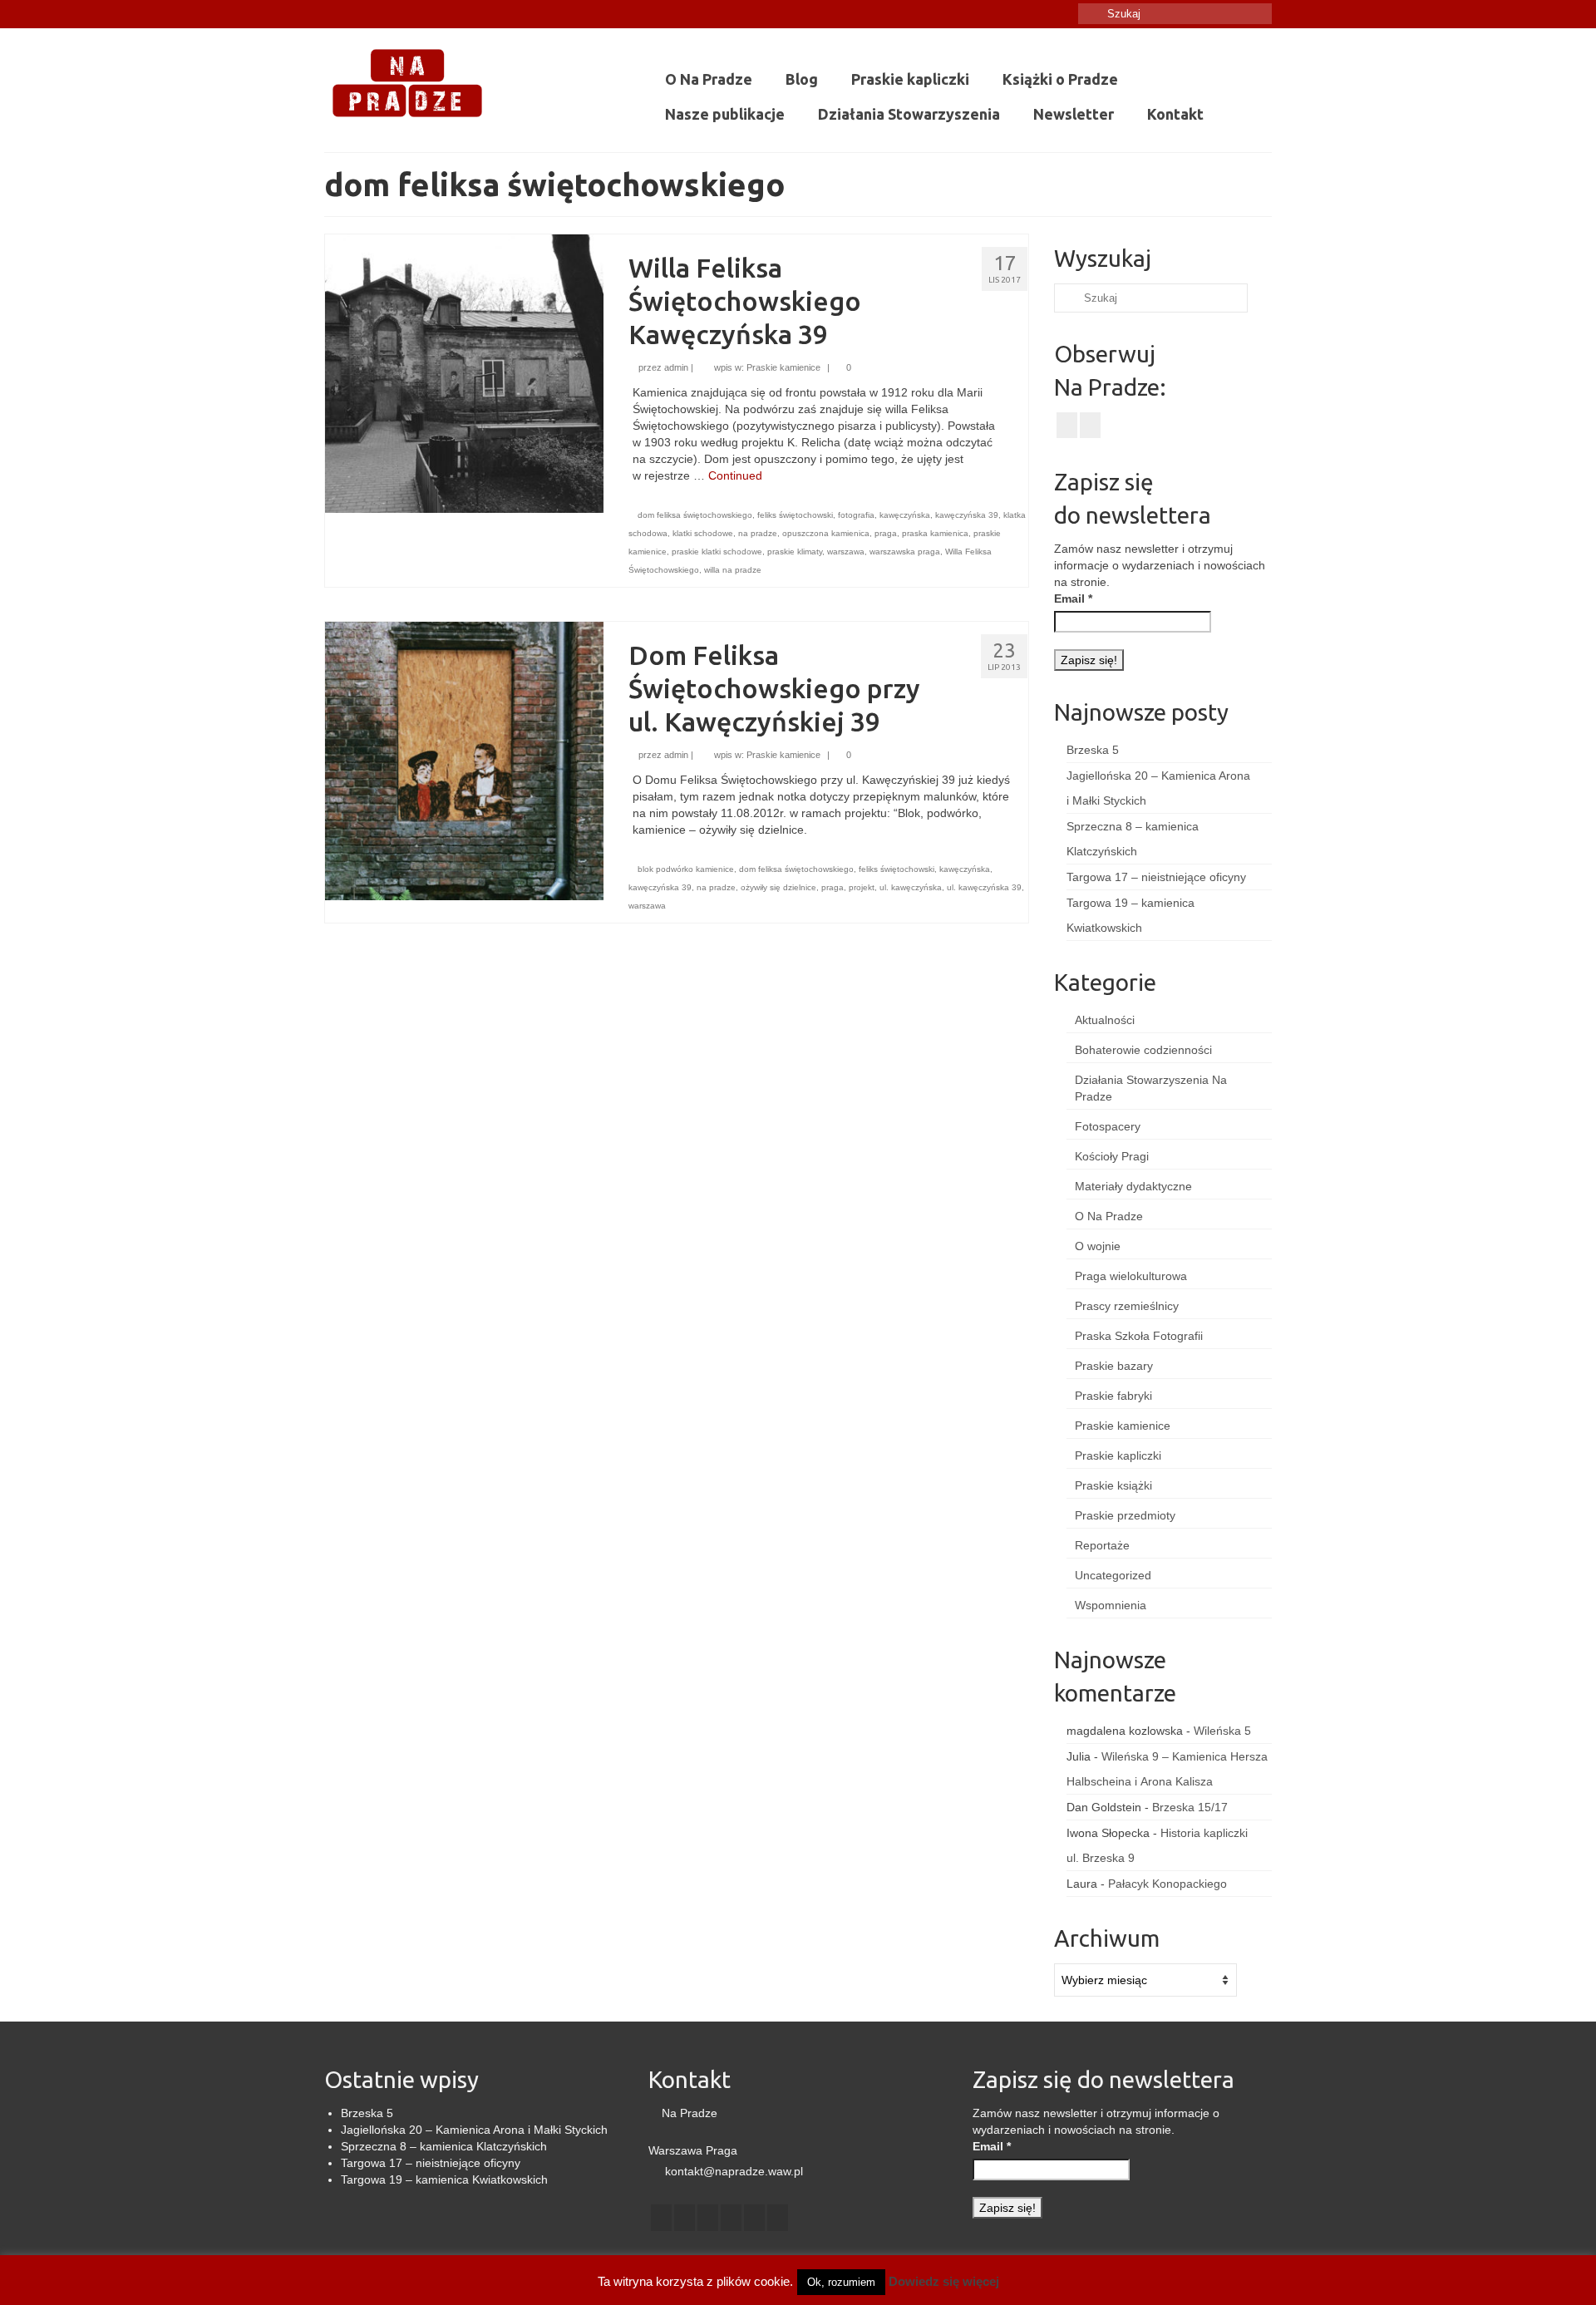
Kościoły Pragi (1112, 1156)
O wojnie (1098, 1246)
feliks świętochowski (795, 515)
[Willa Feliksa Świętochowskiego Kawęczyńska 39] (464, 372)
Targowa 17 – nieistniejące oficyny (1156, 877)
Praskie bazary (1114, 1366)
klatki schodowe (703, 533)
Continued (735, 475)
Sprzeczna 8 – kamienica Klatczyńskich (444, 2146)
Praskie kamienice (783, 367)
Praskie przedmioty (1125, 1515)
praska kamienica (935, 533)
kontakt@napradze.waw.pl (732, 2171)
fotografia (856, 515)
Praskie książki (1113, 1485)
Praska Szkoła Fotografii (1139, 1336)
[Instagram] (360, 14)
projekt (862, 887)
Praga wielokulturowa (1131, 1276)
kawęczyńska (905, 515)
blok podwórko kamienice (686, 869)
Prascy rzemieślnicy (1127, 1306)
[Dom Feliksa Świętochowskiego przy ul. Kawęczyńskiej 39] (464, 760)
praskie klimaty (795, 552)
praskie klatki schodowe (717, 552)
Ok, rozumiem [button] (841, 2282)
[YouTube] (731, 2217)
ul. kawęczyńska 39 (984, 887)
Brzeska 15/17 (1190, 1807)
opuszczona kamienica (826, 533)
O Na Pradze (1109, 1216)
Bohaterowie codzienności (1143, 1050)
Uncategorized (1113, 1575)
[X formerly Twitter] (685, 2217)
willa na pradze (733, 570)
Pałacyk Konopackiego (1167, 1884)
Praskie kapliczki (1118, 1455)
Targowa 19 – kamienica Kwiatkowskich (444, 2179)
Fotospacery (1108, 1126)
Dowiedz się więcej (944, 2281)
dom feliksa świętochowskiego (695, 515)
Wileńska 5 (1222, 1731)
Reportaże (1102, 1545)
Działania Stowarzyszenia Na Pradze (1151, 1088)
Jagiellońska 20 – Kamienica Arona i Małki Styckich (474, 2130)
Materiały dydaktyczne (1133, 1186)
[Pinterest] (754, 2217)
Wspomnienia (1111, 1605)
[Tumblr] (384, 14)
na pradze (758, 533)
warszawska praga (905, 552)
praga (886, 533)
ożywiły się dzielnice (778, 887)
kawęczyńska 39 (967, 515)
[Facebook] (336, 14)
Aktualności (1105, 1020)
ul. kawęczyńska (911, 887)
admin (676, 367)
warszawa (846, 552)
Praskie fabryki (1113, 1396)
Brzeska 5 (1093, 750)
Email (1073, 598)
